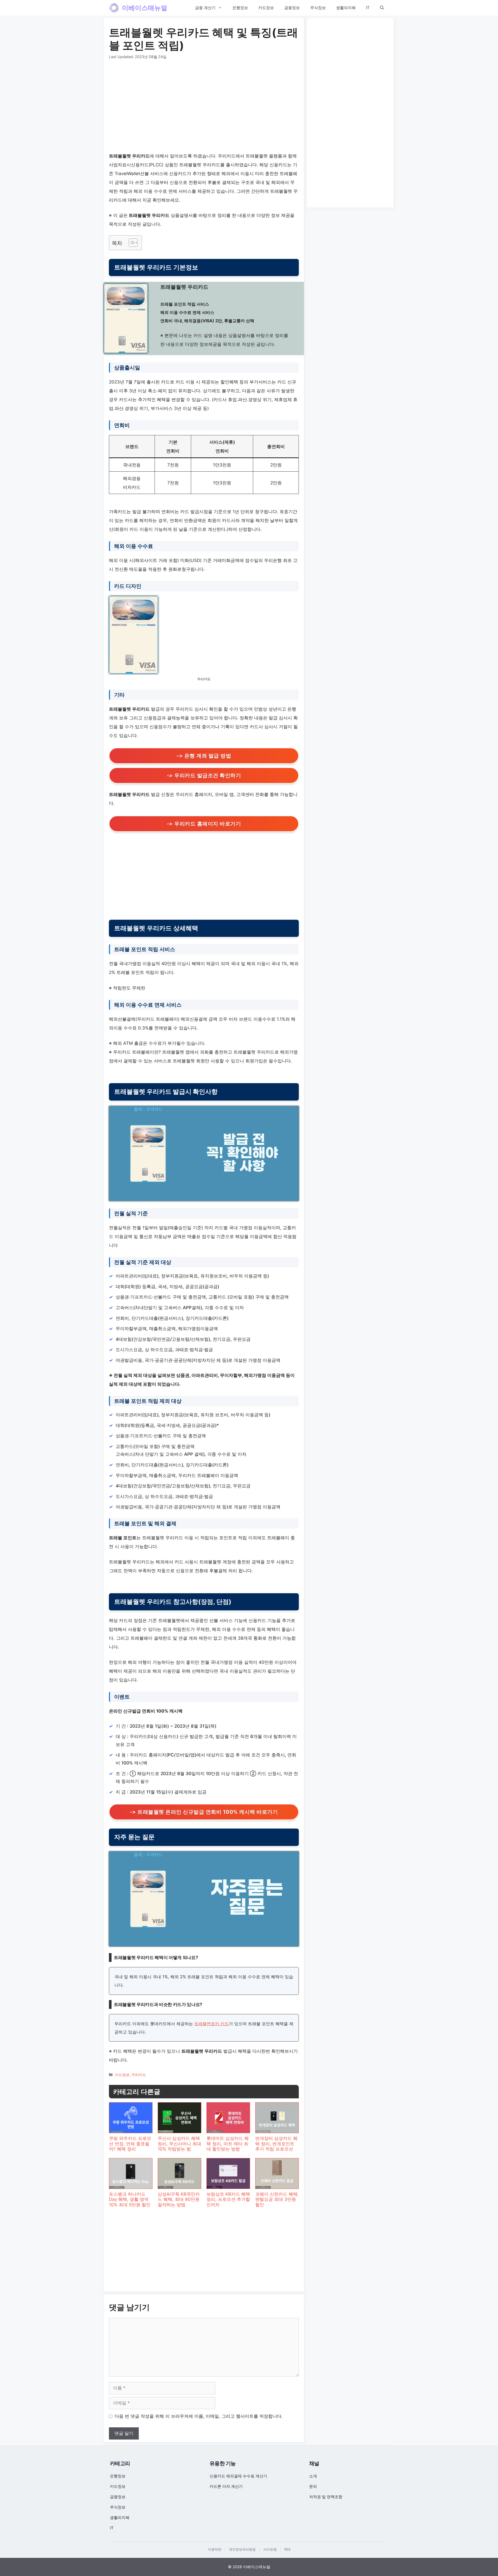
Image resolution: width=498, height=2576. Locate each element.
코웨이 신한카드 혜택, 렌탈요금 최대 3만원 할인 (277, 2199)
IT (368, 8)
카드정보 (266, 8)
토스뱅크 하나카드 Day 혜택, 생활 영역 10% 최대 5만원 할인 (130, 2199)
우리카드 (139, 2075)
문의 (313, 2486)
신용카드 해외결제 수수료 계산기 (238, 2476)
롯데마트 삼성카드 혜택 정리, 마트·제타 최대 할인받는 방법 (228, 2144)
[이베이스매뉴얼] (114, 8)
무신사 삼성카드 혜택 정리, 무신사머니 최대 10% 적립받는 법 (179, 2144)
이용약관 (215, 2549)
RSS (287, 2549)
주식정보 (318, 8)
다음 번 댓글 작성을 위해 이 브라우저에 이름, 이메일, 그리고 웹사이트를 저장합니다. (199, 2416)
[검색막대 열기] (382, 8)
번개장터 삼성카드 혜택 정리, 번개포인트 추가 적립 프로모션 (276, 2144)
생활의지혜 (346, 8)
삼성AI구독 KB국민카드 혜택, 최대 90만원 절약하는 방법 (179, 2199)
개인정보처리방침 (242, 2549)
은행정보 (240, 8)
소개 (313, 2476)
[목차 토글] (131, 243)
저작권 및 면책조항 (326, 2497)
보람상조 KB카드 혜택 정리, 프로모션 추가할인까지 (228, 2199)
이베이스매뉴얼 (145, 8)
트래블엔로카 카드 (212, 2024)
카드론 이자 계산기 (226, 2486)
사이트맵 (270, 2549)
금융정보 (292, 8)
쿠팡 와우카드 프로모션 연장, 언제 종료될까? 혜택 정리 (130, 2144)
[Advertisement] (204, 107)
